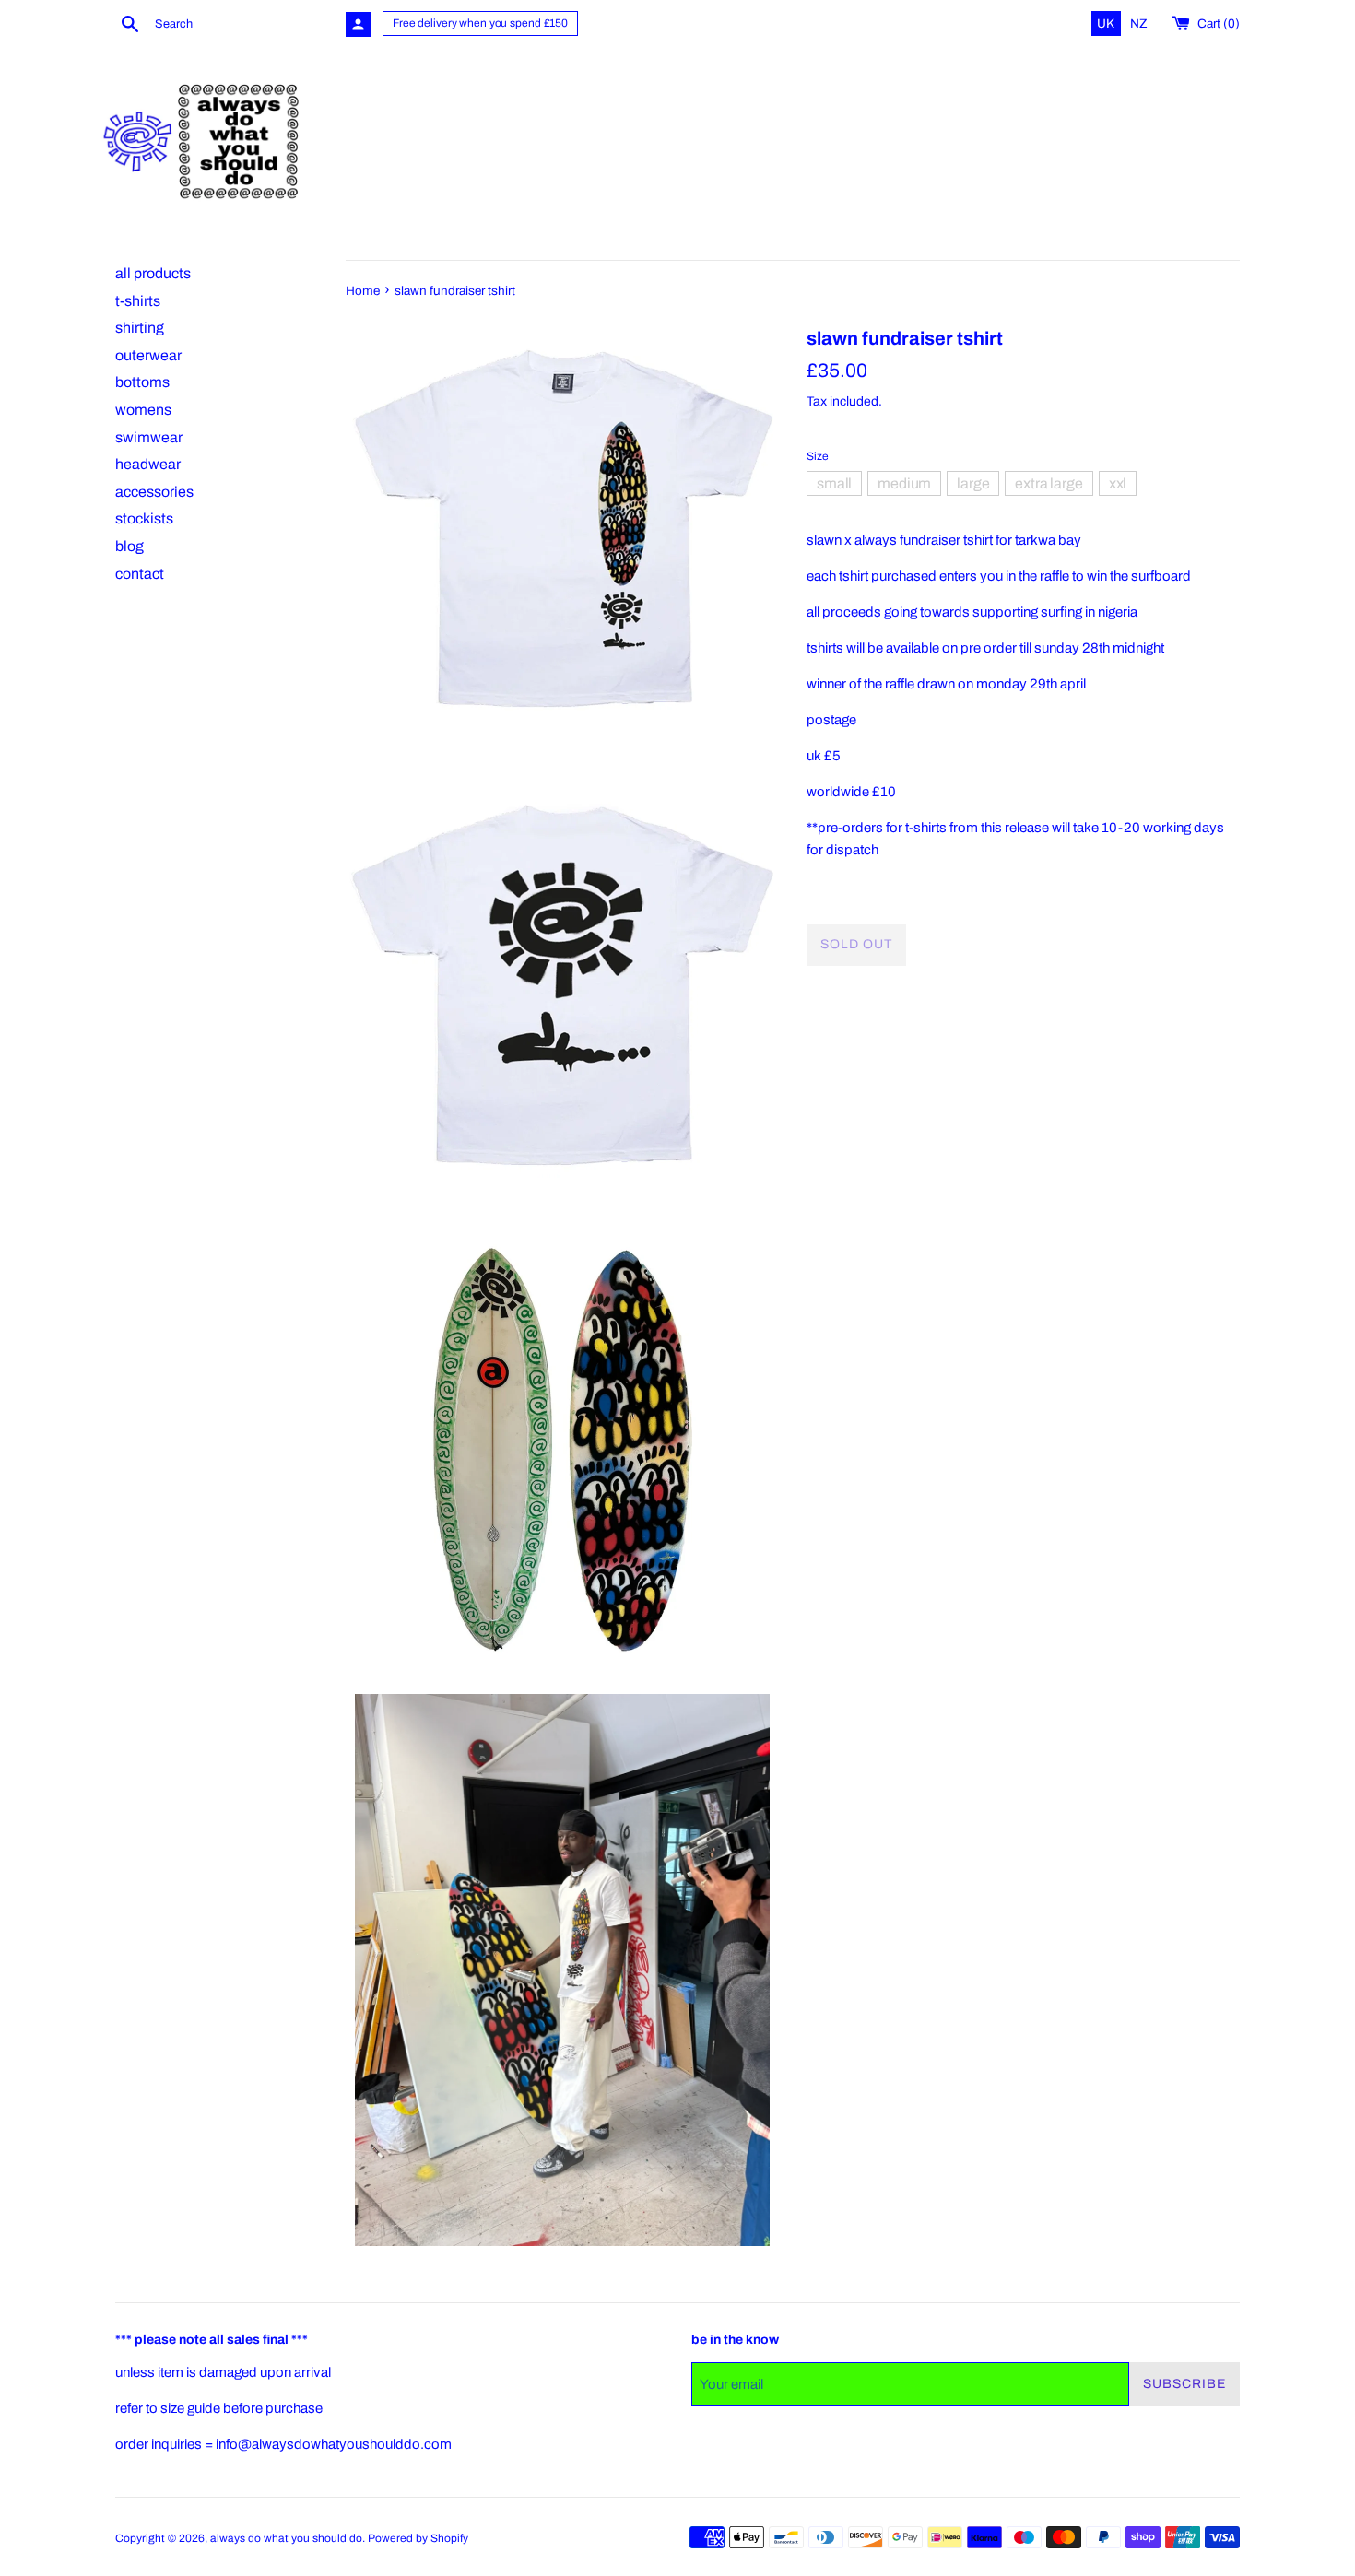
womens (143, 410)
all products (153, 273)
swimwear (149, 437)
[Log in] (358, 24)
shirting (140, 328)
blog (130, 546)
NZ (1139, 24)
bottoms (142, 382)
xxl (1118, 482)
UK (1107, 24)
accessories (154, 492)
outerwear (148, 355)
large (973, 482)
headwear (148, 464)
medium (904, 482)
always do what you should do (286, 2538)
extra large (1049, 482)
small (834, 482)
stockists (144, 518)
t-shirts (138, 301)
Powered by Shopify (418, 2538)
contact (140, 574)
